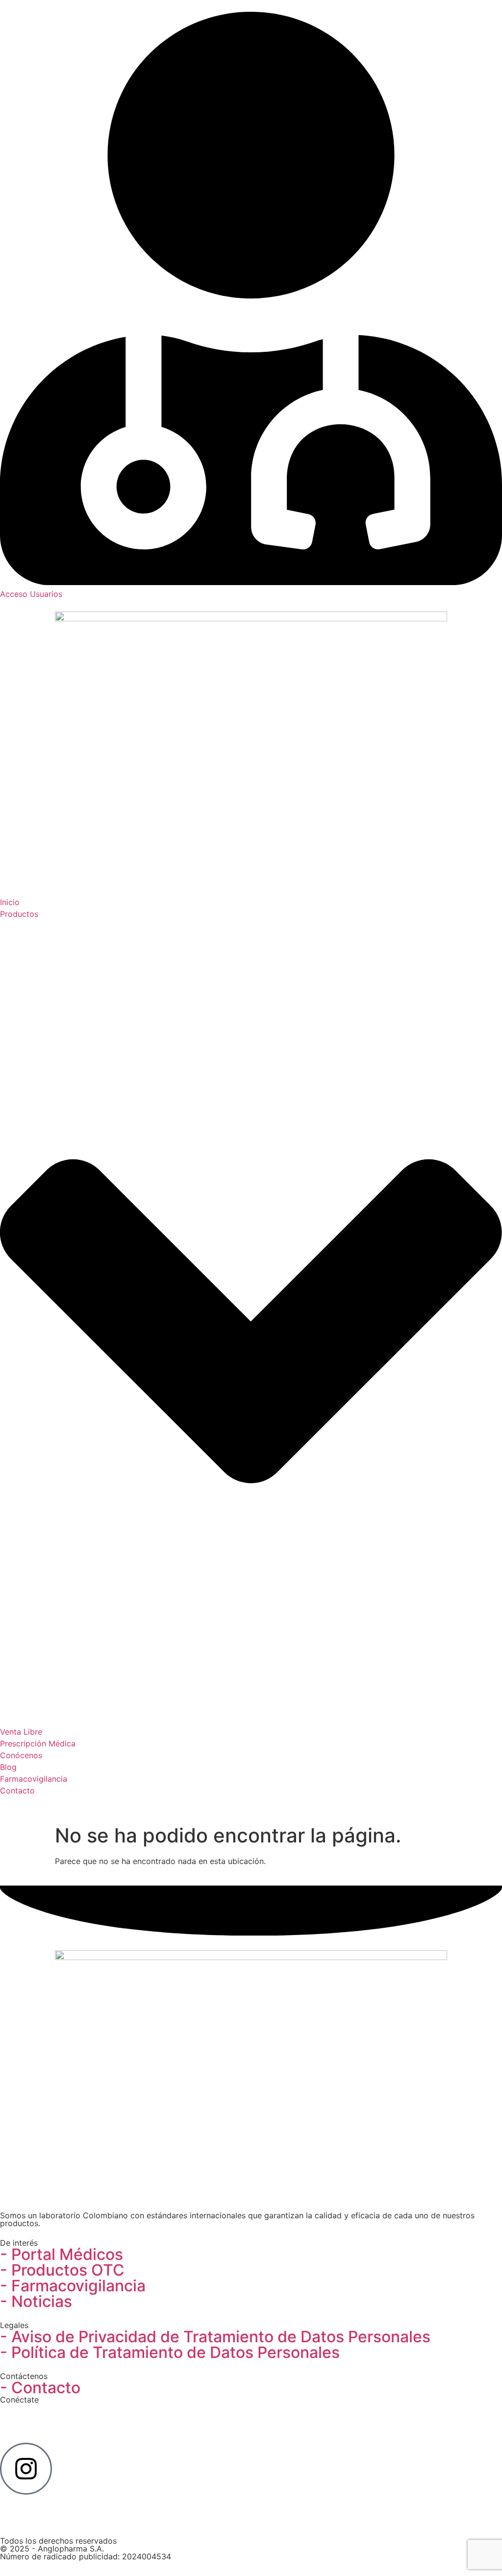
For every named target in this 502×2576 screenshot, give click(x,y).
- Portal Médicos (62, 2254)
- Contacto (40, 2388)
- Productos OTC (62, 2270)
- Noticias (36, 2301)
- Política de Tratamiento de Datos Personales (170, 2352)
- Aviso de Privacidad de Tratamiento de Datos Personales (215, 2337)
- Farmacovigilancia (73, 2286)
